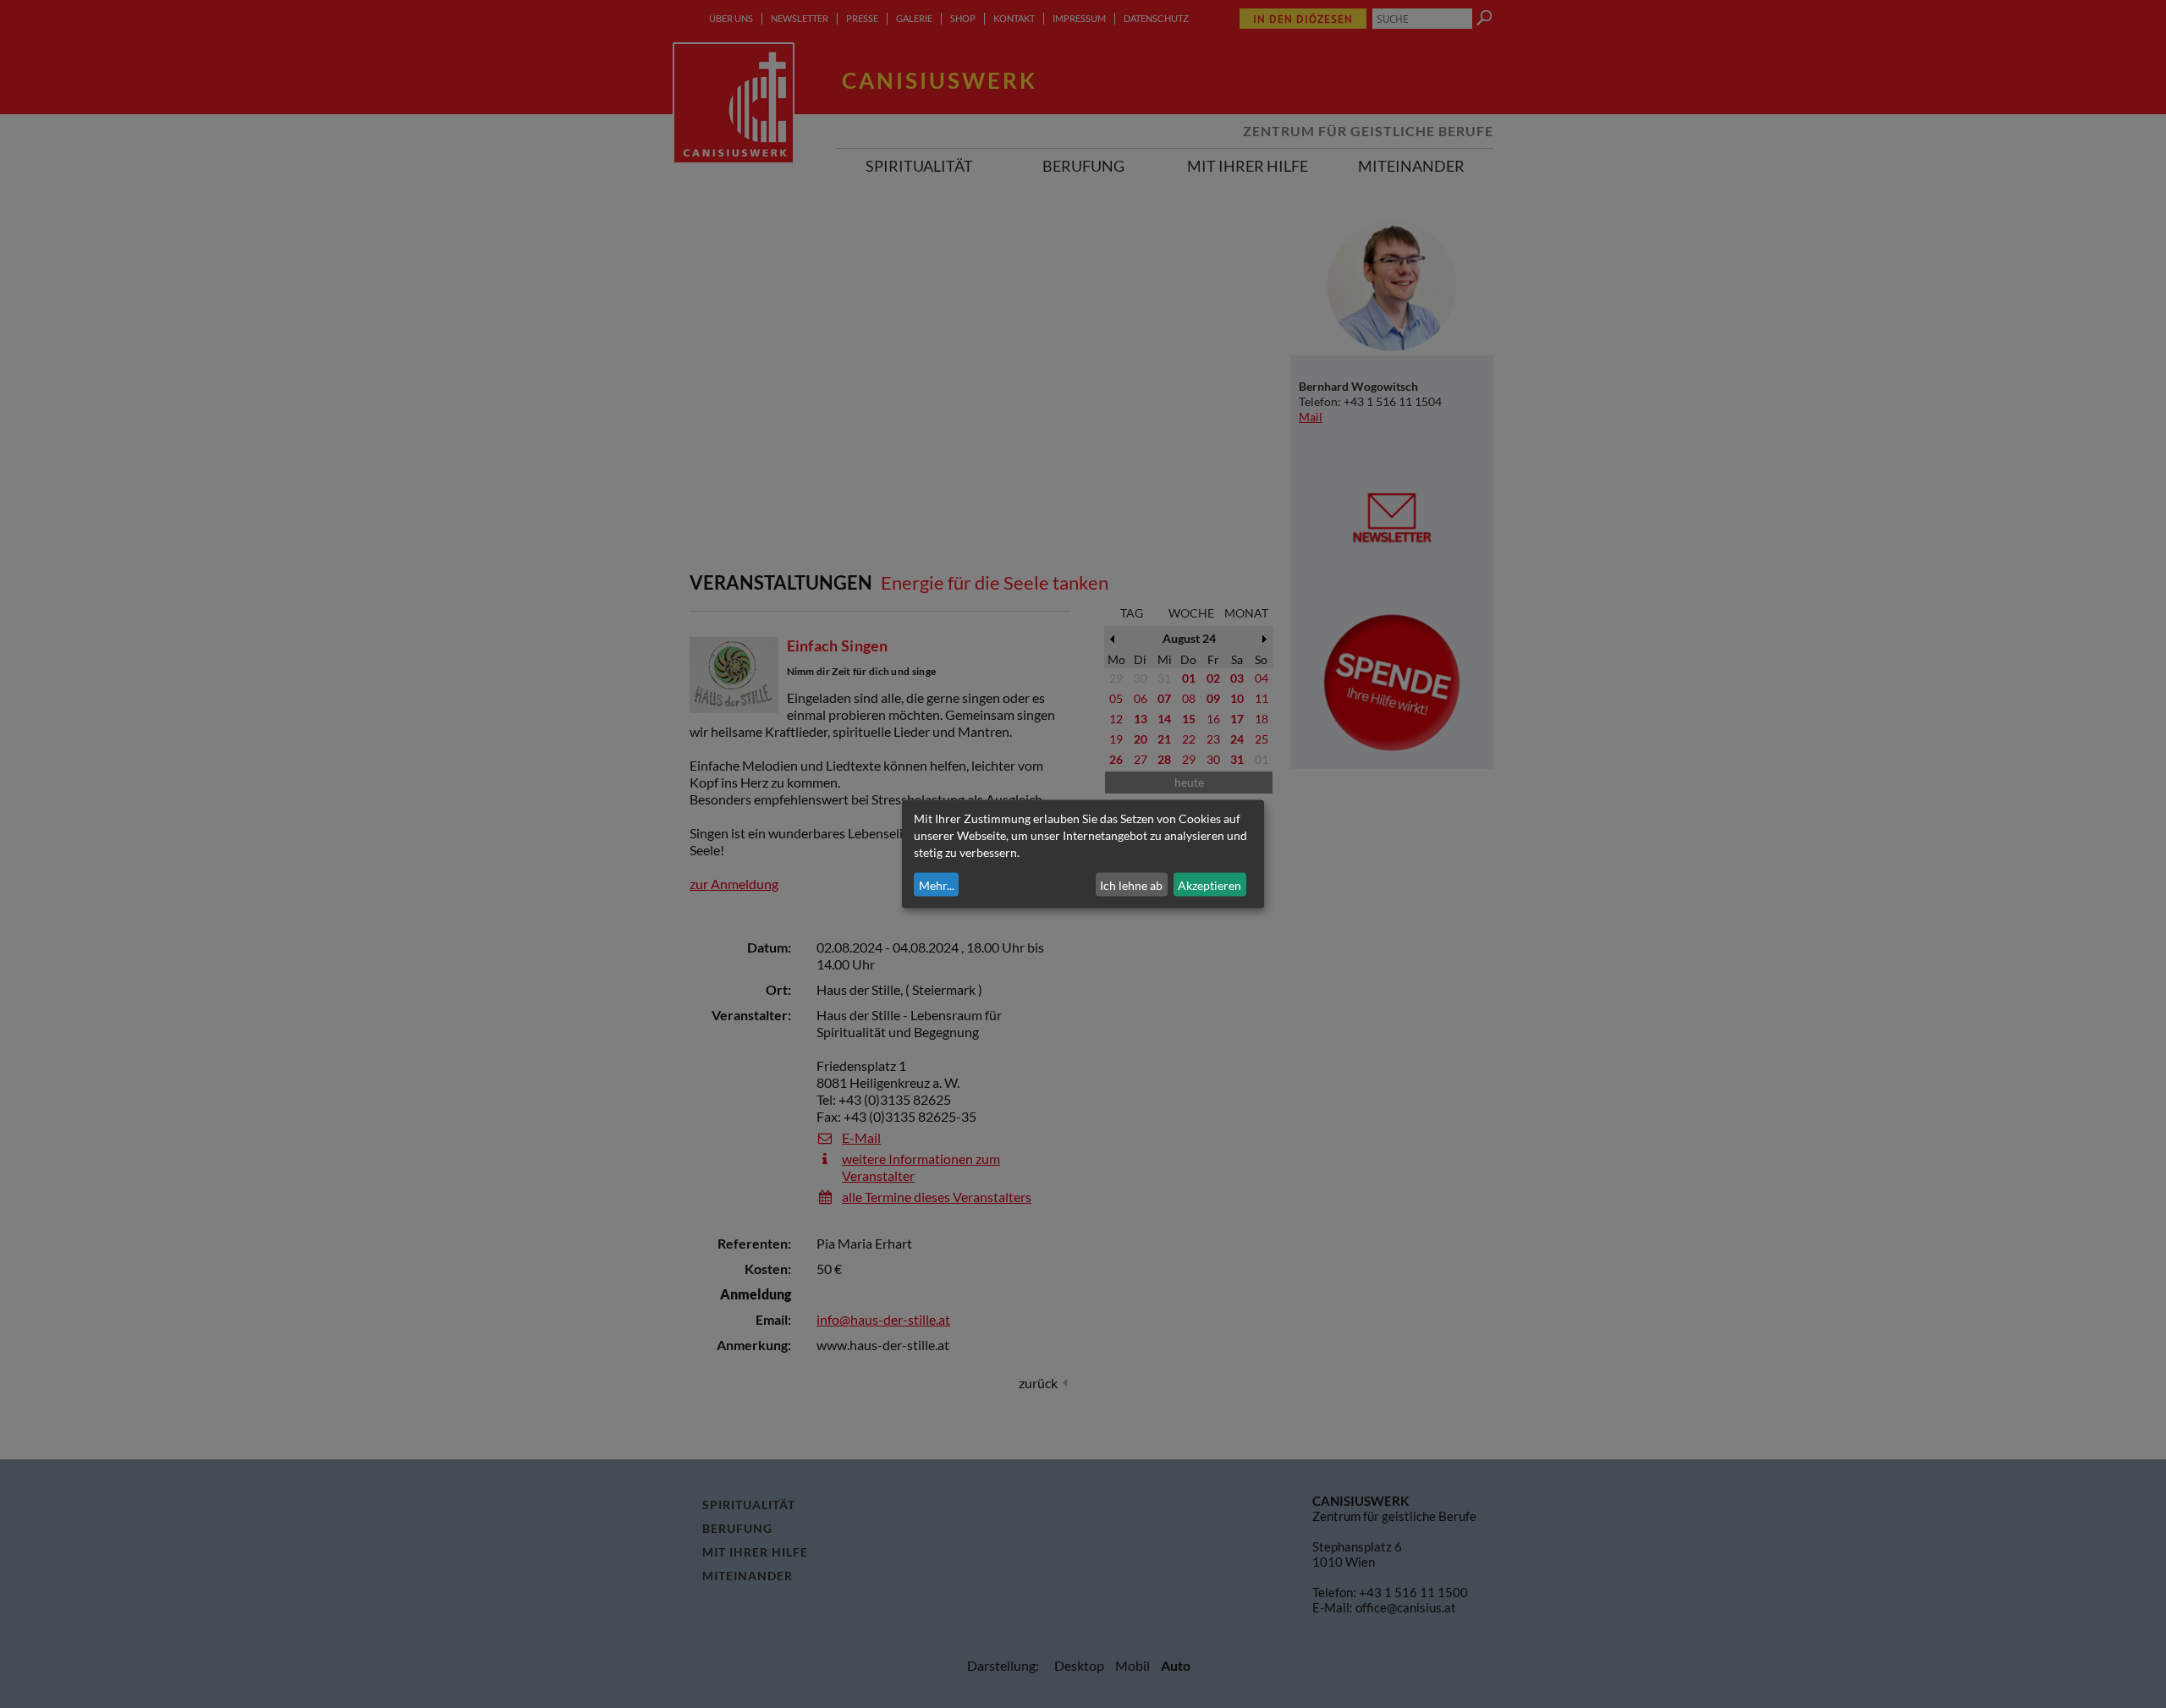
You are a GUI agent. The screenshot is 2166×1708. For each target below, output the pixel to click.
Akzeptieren (1209, 884)
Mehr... (937, 884)
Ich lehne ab (1131, 884)
